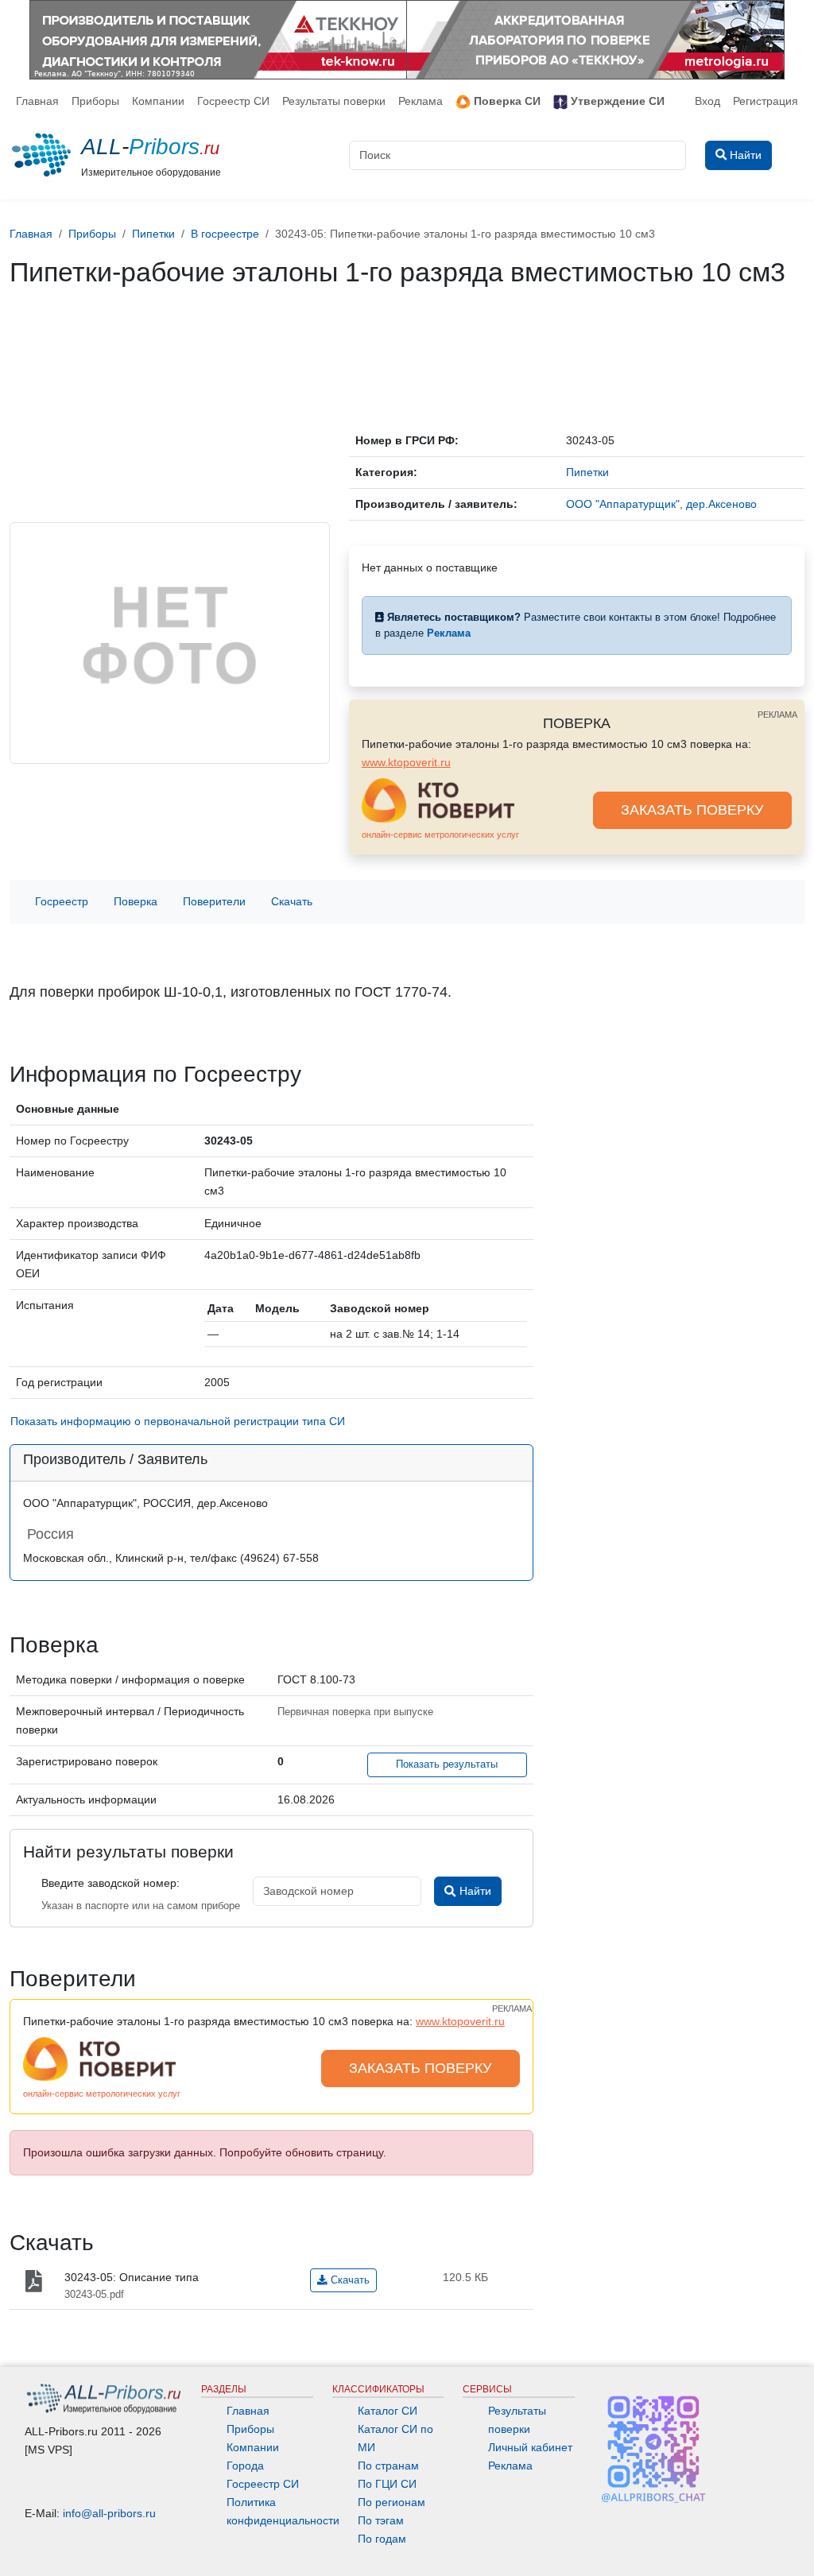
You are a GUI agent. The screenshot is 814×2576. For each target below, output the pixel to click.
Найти (474, 1891)
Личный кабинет (530, 2447)
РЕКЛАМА (777, 715)
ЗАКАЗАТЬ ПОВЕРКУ (692, 810)
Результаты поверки (334, 101)
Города (245, 2466)
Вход (707, 101)
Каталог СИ (388, 2411)
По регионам (391, 2502)
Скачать (292, 901)
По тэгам (381, 2520)
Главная (37, 101)
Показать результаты (447, 1764)
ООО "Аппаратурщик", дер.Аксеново (661, 504)
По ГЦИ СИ (387, 2484)
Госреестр (62, 901)
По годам (382, 2539)
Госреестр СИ (233, 101)
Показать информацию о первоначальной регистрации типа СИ (178, 1421)
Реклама (421, 101)
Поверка (136, 901)
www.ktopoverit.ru (406, 762)
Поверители (214, 901)
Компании (158, 101)
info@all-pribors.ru (109, 2513)
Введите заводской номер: (110, 1883)
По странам (388, 2466)
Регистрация (766, 101)
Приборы (95, 101)
